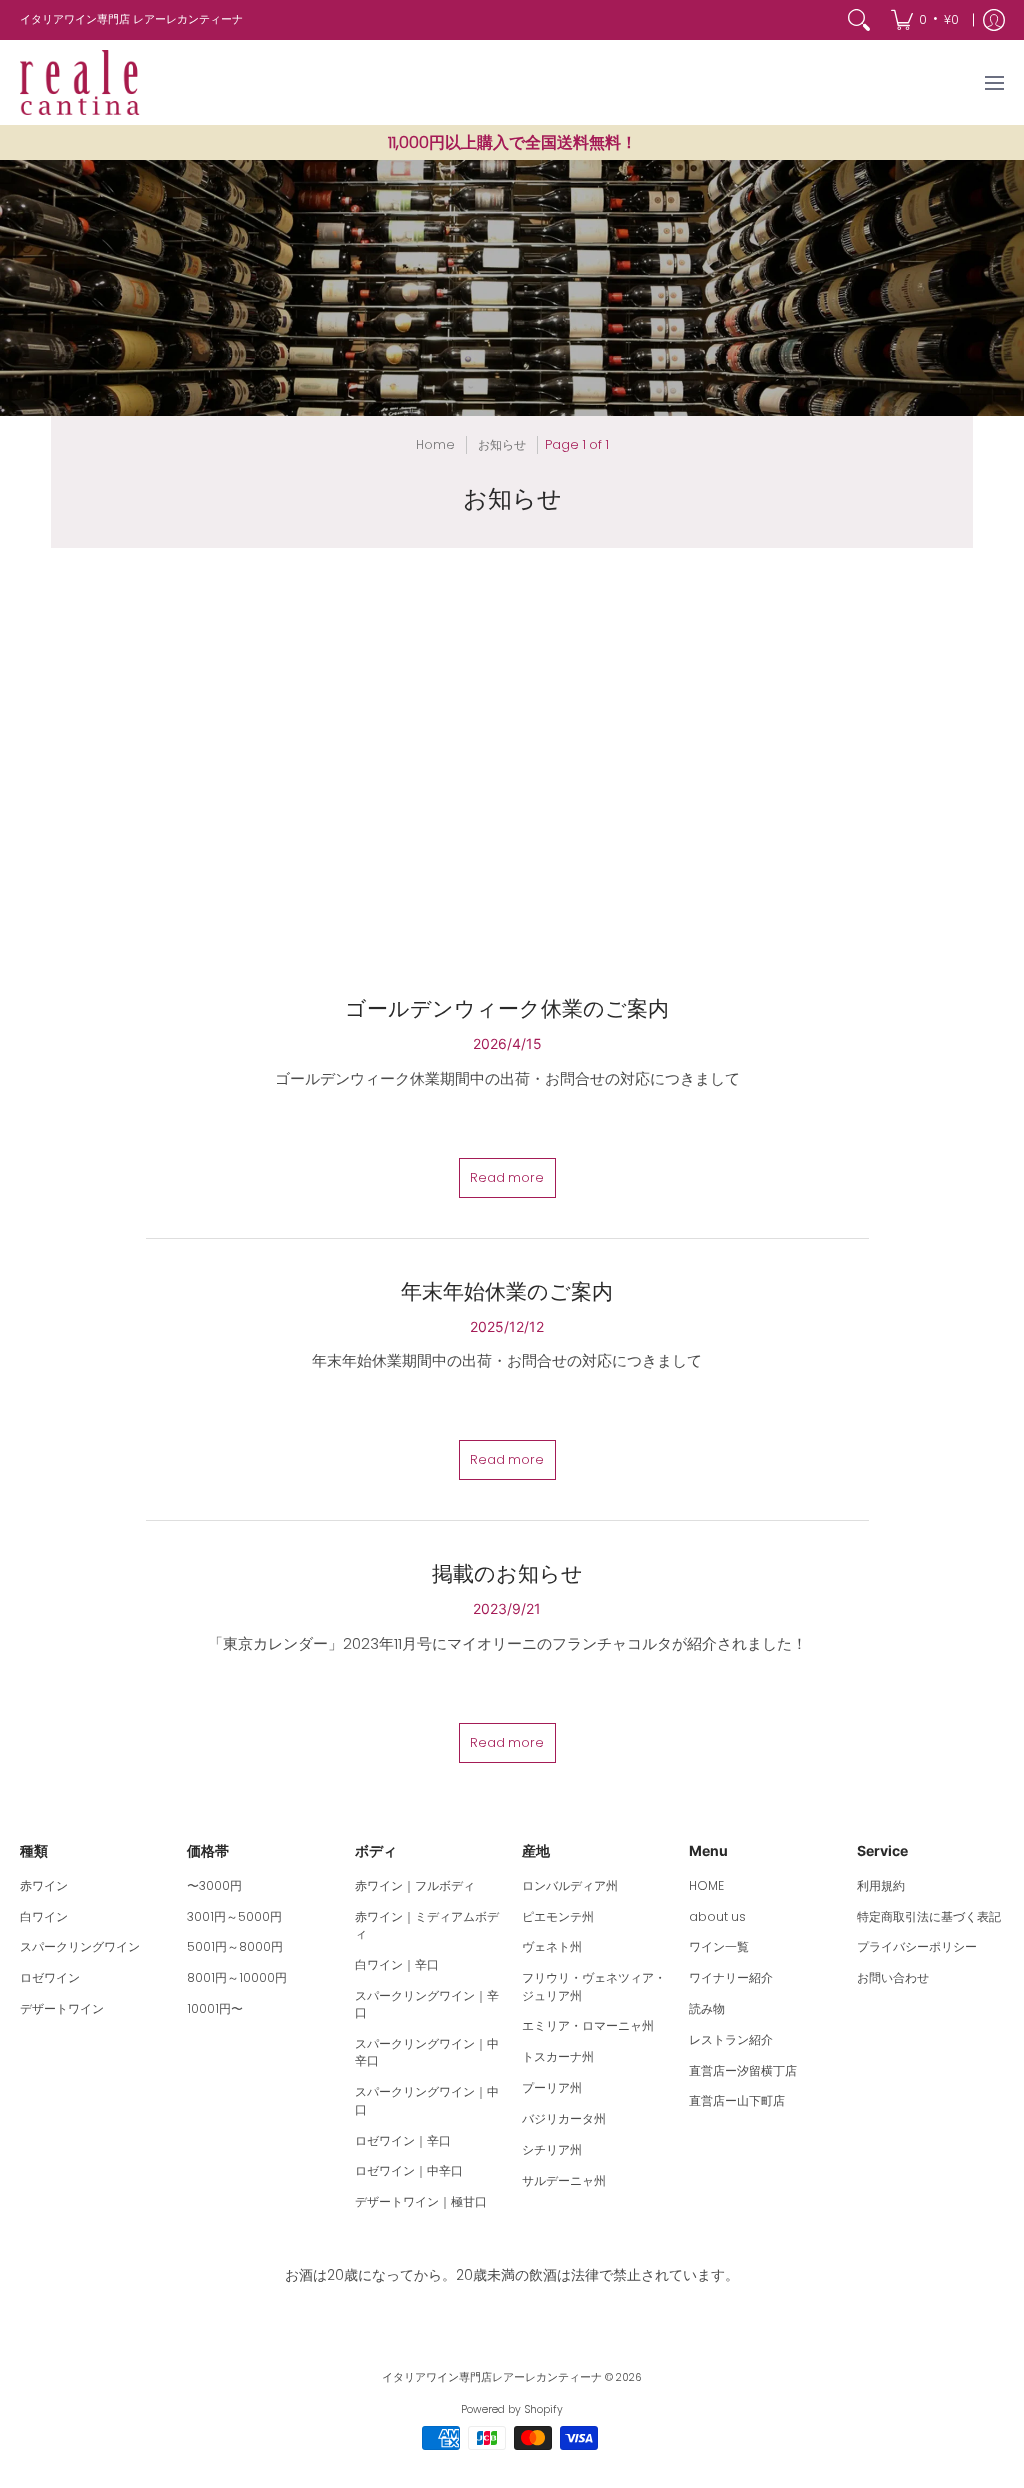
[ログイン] (994, 20)
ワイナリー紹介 (731, 1977)
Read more (507, 1177)
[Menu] (993, 82)
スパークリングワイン (80, 1946)
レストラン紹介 (731, 2039)
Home (435, 444)
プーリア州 (552, 2087)
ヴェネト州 (552, 1946)
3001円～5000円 (234, 1916)
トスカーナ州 (558, 2056)
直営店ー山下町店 (737, 2100)
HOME (706, 1885)
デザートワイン (62, 2008)
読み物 (707, 2008)
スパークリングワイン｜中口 (427, 2100)
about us (717, 1916)
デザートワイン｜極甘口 (421, 2201)
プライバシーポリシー (917, 1946)
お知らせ (502, 444)
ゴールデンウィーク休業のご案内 (507, 1008)
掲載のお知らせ (507, 1573)
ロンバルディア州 (570, 1885)
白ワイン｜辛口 (397, 1964)
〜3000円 (214, 1885)
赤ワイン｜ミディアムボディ (427, 1925)
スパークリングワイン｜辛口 (427, 2004)
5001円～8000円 (235, 1946)
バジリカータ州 (564, 2118)
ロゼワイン (50, 1977)
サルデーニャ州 (564, 2180)
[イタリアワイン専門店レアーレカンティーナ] (80, 82)
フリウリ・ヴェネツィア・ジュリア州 (594, 1986)
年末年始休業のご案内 (507, 1291)
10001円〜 (215, 2008)
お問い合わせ (893, 1977)
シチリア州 (552, 2149)
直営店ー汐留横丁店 (743, 2070)
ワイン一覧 (719, 1946)
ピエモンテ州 (558, 1916)
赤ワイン (44, 1885)
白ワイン (44, 1916)
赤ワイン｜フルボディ (415, 1885)
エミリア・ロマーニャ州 (588, 2025)
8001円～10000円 (237, 1977)
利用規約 (881, 1885)
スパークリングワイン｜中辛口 (427, 2052)
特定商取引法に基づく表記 (929, 1916)
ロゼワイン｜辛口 (403, 2140)
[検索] (859, 20)
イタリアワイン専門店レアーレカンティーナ (492, 2377)
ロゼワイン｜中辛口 (409, 2170)
